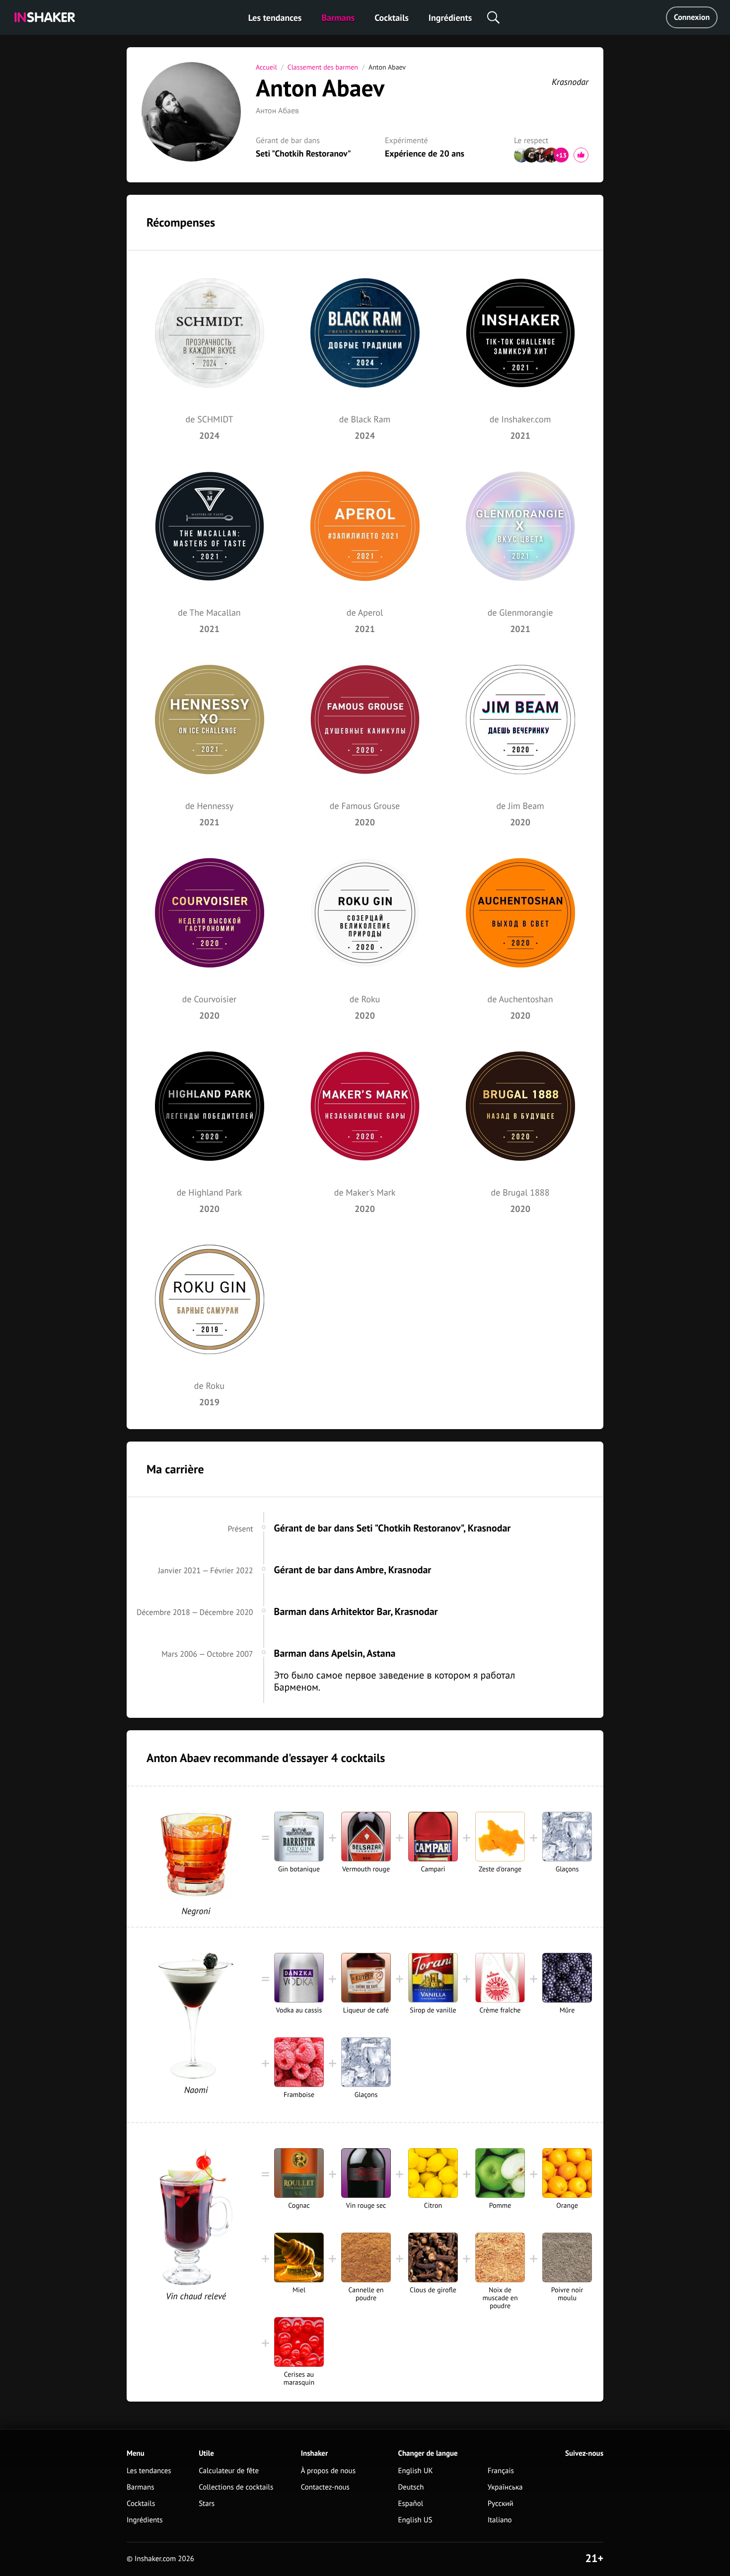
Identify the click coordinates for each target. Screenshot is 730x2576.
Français (501, 2471)
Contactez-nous (325, 2487)
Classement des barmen (323, 67)
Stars (207, 2504)
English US (415, 2520)
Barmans (338, 18)
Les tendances (275, 18)
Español (411, 2504)
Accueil (266, 67)
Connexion (692, 17)
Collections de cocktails (236, 2487)
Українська (505, 2487)
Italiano (500, 2520)
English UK (416, 2471)
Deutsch (411, 2487)
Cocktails (392, 18)
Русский (501, 2504)
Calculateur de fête (229, 2471)
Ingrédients (450, 18)
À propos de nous (328, 2471)
